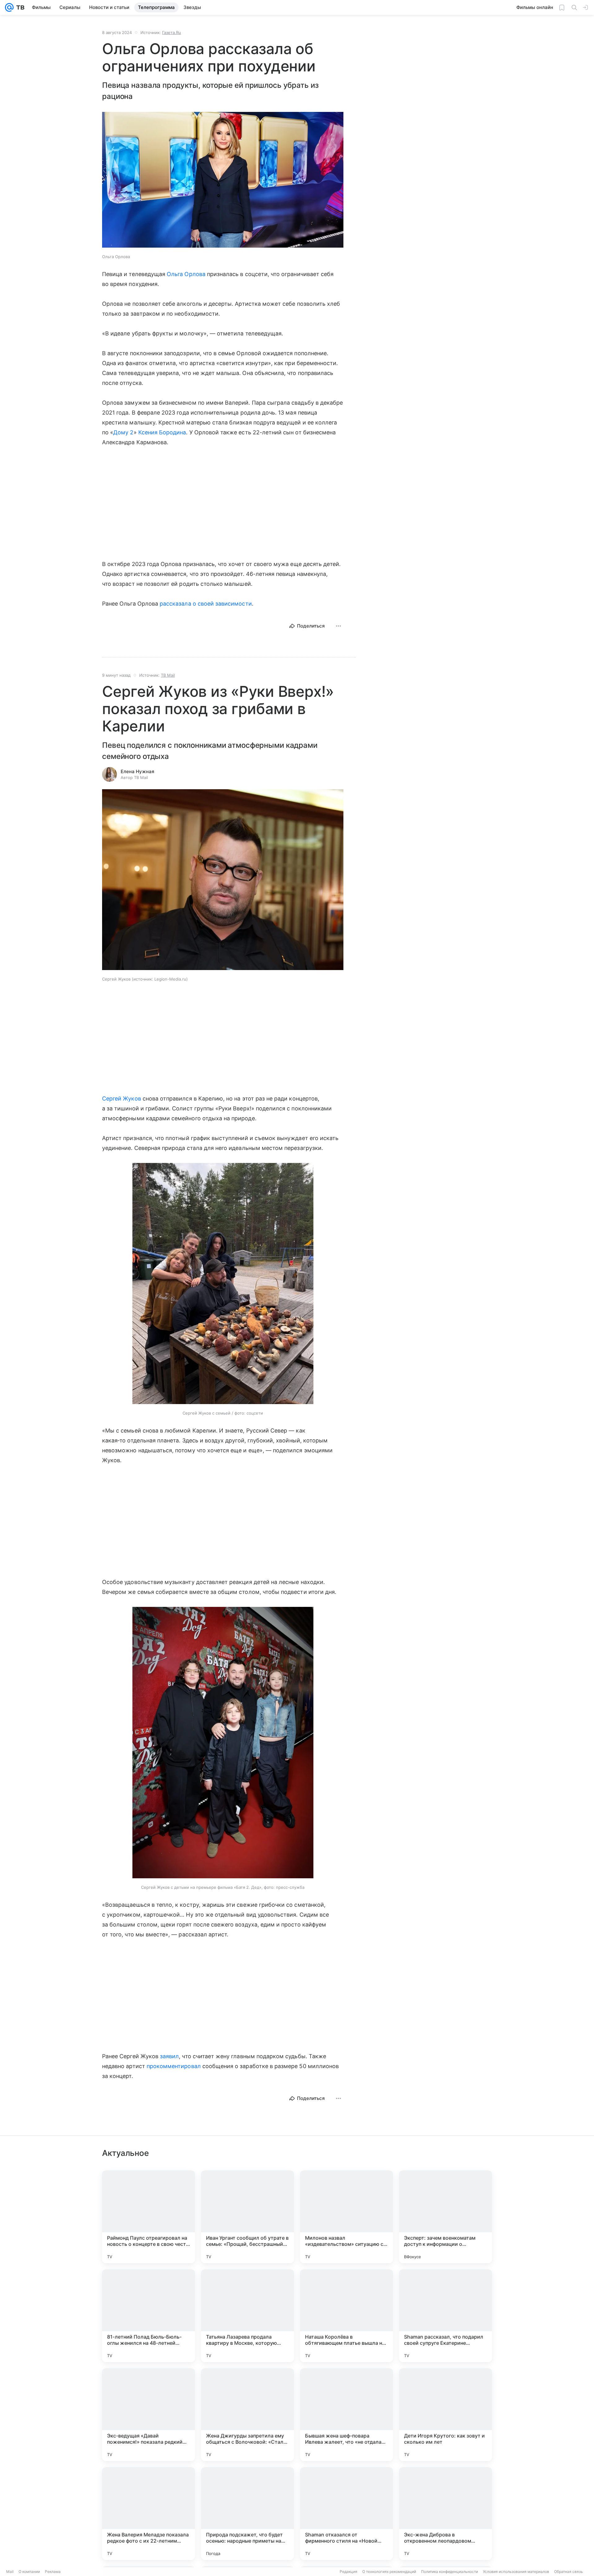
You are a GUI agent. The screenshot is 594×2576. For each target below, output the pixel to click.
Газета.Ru (172, 32)
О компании (29, 2572)
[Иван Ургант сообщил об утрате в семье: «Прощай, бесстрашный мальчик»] (247, 2217)
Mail (10, 2572)
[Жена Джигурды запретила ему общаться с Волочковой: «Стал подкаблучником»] (247, 2415)
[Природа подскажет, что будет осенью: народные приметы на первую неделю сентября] (247, 2514)
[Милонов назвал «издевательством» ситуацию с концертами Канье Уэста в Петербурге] (346, 2217)
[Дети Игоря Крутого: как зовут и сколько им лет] (445, 2415)
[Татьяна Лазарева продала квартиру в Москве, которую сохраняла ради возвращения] (247, 2316)
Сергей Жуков (122, 1099)
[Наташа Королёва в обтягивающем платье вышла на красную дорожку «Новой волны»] (346, 2316)
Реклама (53, 2572)
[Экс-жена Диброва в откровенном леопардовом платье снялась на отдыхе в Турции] (445, 2514)
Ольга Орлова (186, 274)
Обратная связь (568, 2572)
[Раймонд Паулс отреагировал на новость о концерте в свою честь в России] (148, 2217)
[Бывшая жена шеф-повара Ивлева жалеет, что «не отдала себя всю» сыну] (346, 2415)
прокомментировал (174, 2066)
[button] (223, 180)
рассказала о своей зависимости (206, 604)
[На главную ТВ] (19, 7)
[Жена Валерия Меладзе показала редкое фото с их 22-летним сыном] (148, 2514)
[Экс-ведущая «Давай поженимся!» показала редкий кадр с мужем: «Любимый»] (148, 2415)
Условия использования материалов (516, 2572)
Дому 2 (123, 432)
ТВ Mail (168, 675)
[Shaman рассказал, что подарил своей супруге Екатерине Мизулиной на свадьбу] (445, 2316)
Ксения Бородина (162, 432)
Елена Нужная (138, 771)
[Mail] (9, 7)
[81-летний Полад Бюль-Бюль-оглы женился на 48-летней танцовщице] (148, 2316)
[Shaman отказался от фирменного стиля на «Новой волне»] (346, 2514)
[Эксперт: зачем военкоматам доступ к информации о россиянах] (445, 2217)
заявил (169, 2056)
